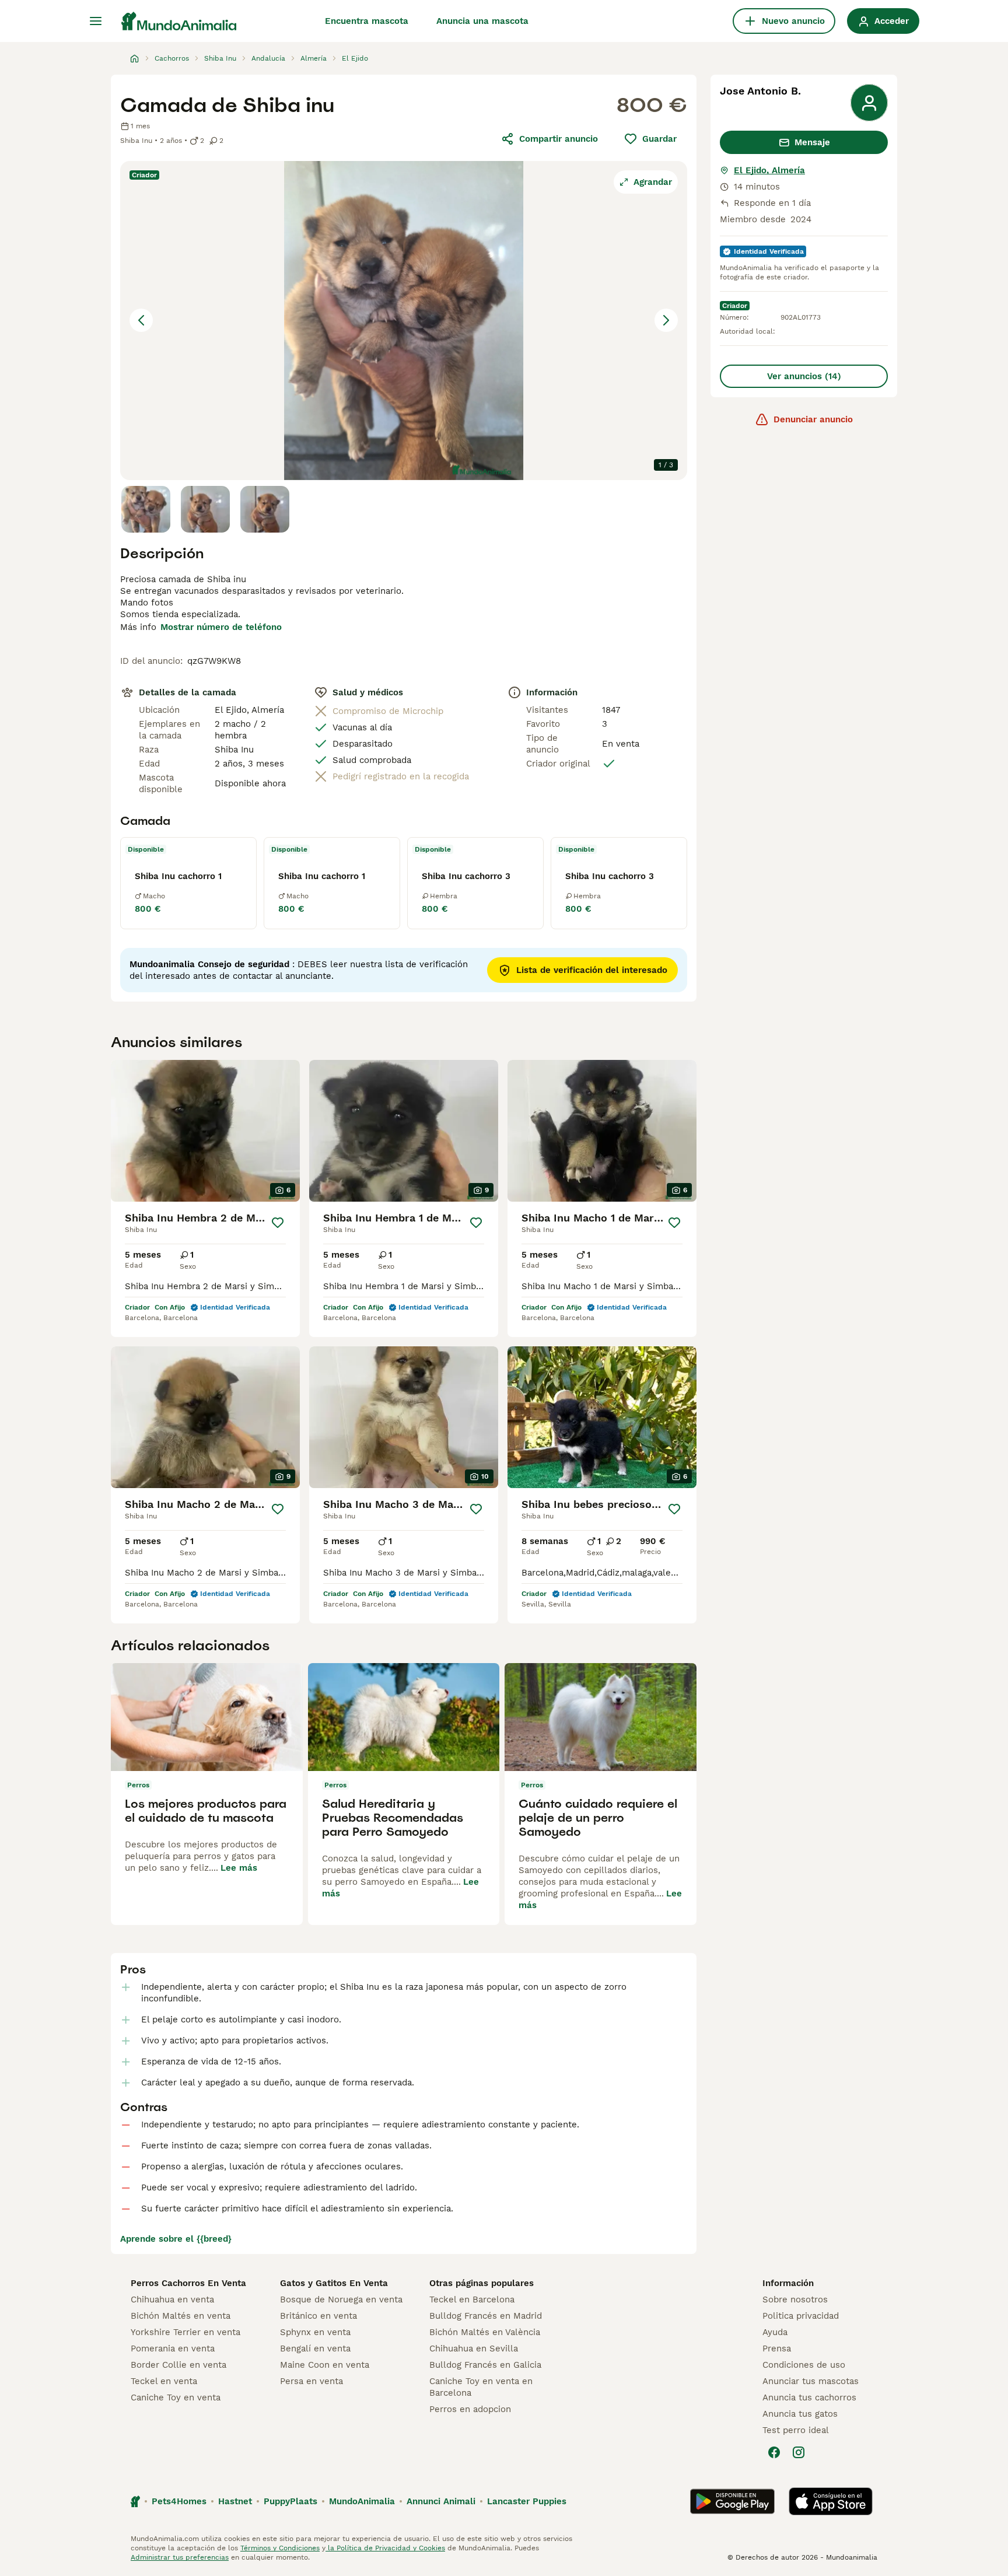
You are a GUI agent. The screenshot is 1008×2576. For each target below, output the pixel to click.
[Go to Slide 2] (205, 509)
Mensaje (812, 142)
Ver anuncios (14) (804, 376)
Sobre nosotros (795, 2299)
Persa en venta (311, 2381)
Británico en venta (318, 2316)
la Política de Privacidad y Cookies (385, 2548)
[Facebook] (774, 2452)
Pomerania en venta (173, 2348)
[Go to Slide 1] (146, 509)
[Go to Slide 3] (265, 509)
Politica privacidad (801, 2316)
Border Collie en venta (178, 2365)
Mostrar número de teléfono (221, 627)
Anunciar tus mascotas (811, 2381)
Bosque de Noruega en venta (341, 2299)
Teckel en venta (164, 2381)
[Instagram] (799, 2452)
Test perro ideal (796, 2430)
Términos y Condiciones (280, 2548)
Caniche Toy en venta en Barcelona (481, 2387)
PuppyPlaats (290, 2501)
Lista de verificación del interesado (592, 970)
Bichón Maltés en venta (181, 2316)
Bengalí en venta (315, 2348)
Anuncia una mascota (482, 21)
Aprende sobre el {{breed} (176, 2239)
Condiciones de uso (804, 2365)
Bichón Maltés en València (485, 2332)
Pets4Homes (179, 2501)
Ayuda (775, 2332)
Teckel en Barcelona (472, 2299)
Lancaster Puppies (527, 2501)
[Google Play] (732, 2501)
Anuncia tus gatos (800, 2414)
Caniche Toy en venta (176, 2397)
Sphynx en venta (315, 2332)
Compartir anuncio (559, 139)
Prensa (777, 2348)
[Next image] (666, 320)
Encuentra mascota (367, 21)
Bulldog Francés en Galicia (485, 2365)
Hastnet (235, 2501)
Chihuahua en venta (172, 2299)
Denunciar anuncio (813, 419)
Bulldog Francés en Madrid (486, 2316)
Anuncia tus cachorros (809, 2397)
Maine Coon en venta (325, 2365)
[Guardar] (278, 1223)
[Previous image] (141, 320)
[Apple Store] (831, 2501)
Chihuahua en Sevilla (474, 2348)
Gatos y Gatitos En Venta (334, 2283)
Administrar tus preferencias (180, 2557)
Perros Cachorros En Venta (188, 2283)
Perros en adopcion (470, 2409)
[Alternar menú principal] (96, 21)
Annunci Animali (441, 2501)
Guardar (659, 139)
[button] (404, 321)
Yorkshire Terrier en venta (185, 2332)
